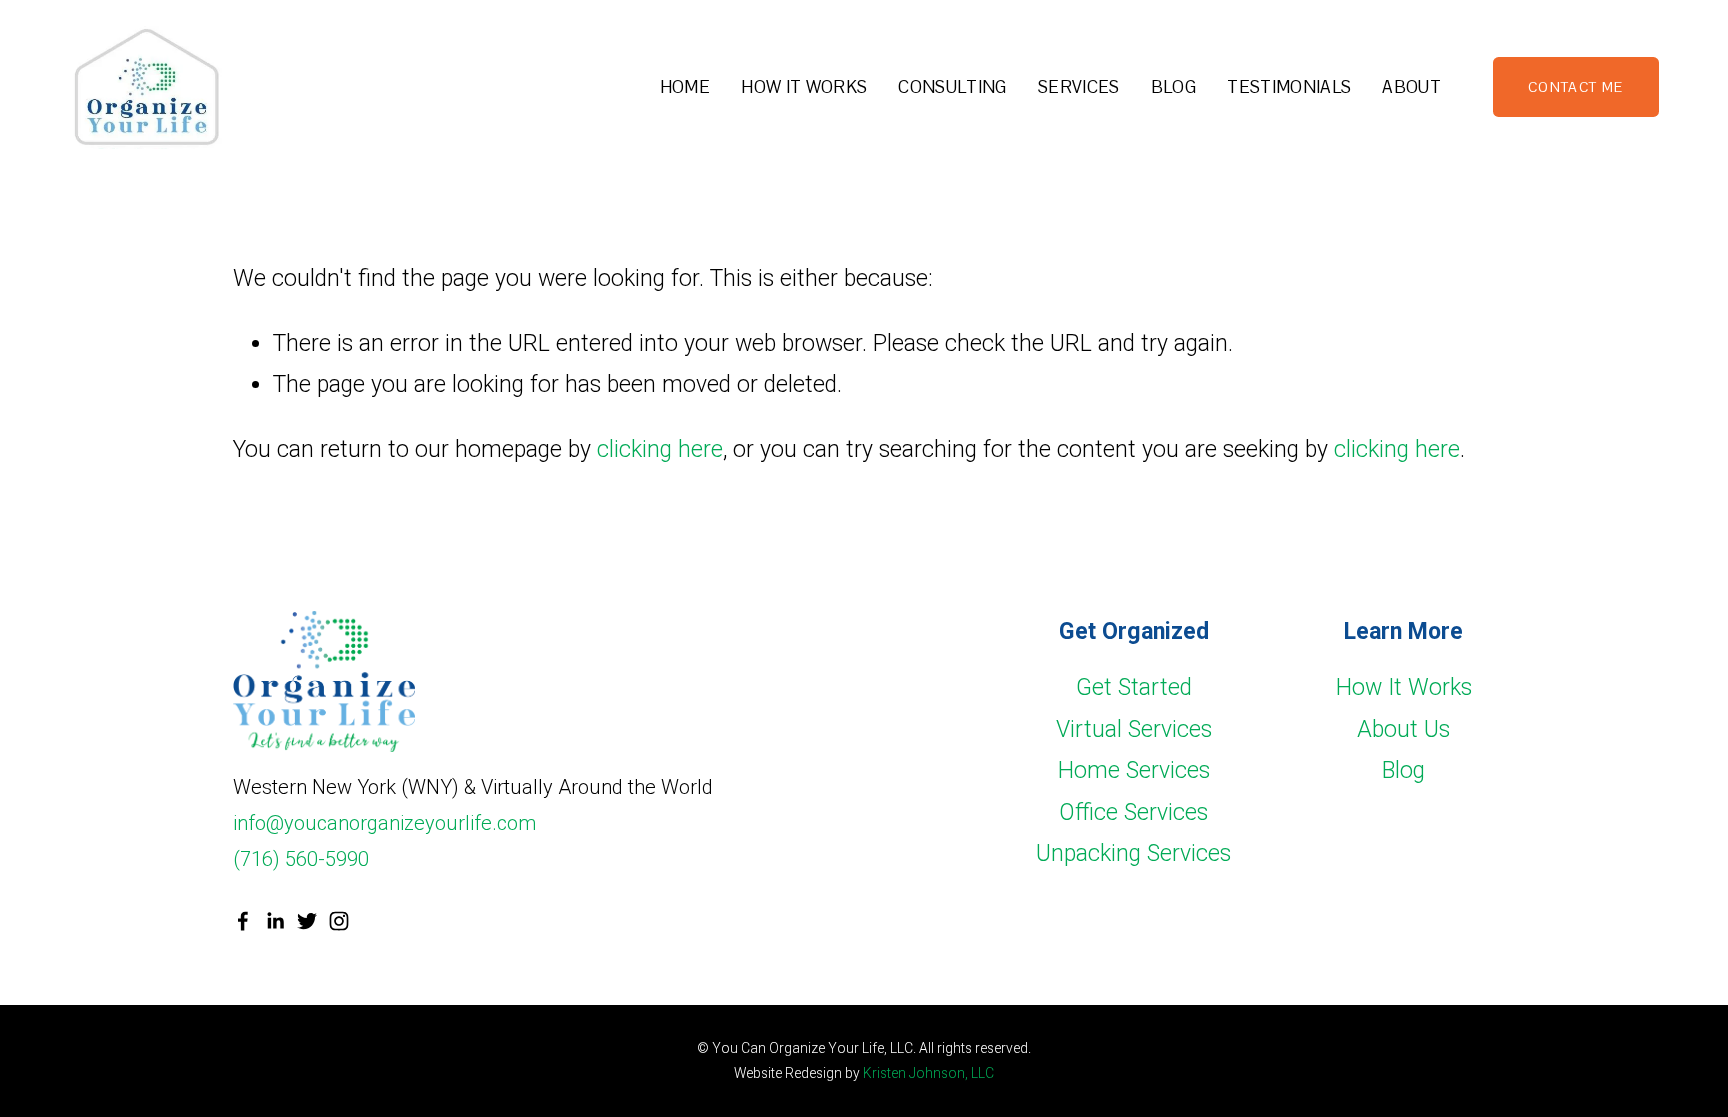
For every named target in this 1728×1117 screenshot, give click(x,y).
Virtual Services (1134, 729)
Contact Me (1576, 87)
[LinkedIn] (275, 921)
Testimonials (1289, 87)
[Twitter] (307, 921)
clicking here (660, 449)
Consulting (952, 87)
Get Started (1134, 687)
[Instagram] (339, 921)
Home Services (1134, 770)
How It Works (1404, 687)
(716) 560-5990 (301, 859)
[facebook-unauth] (243, 921)
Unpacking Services (1133, 853)
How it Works (804, 87)
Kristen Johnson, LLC (928, 1073)
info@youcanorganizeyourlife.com (384, 823)
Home (685, 87)
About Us (1403, 729)
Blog (1173, 87)
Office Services (1133, 812)
